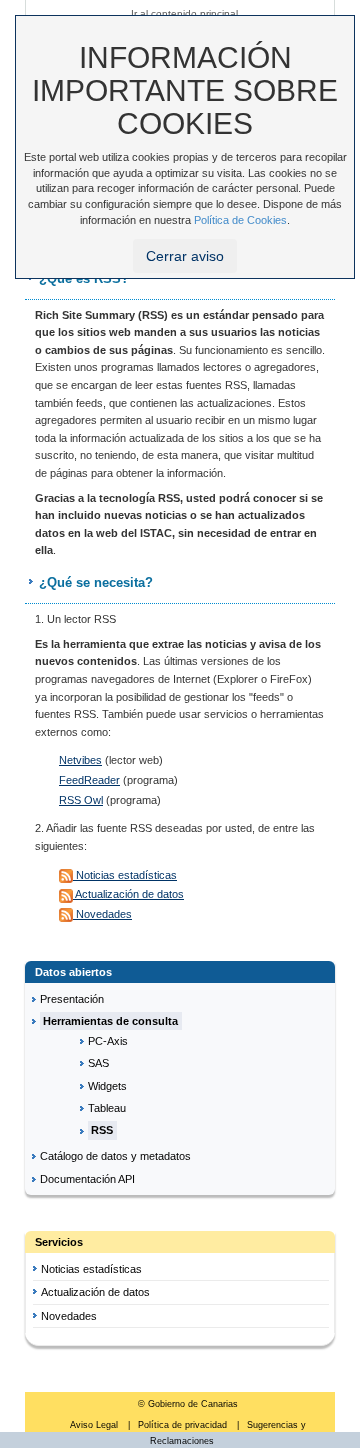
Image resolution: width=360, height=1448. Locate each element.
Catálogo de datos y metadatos (115, 1156)
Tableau (107, 1108)
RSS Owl (81, 800)
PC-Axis (108, 1041)
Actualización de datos (128, 894)
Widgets (107, 1086)
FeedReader (89, 780)
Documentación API (87, 1179)
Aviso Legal (95, 1425)
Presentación (72, 999)
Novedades (102, 914)
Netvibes (80, 760)
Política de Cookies (240, 220)
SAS (98, 1063)
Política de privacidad (184, 1425)
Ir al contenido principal (184, 13)
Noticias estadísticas (125, 875)
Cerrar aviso (185, 256)
